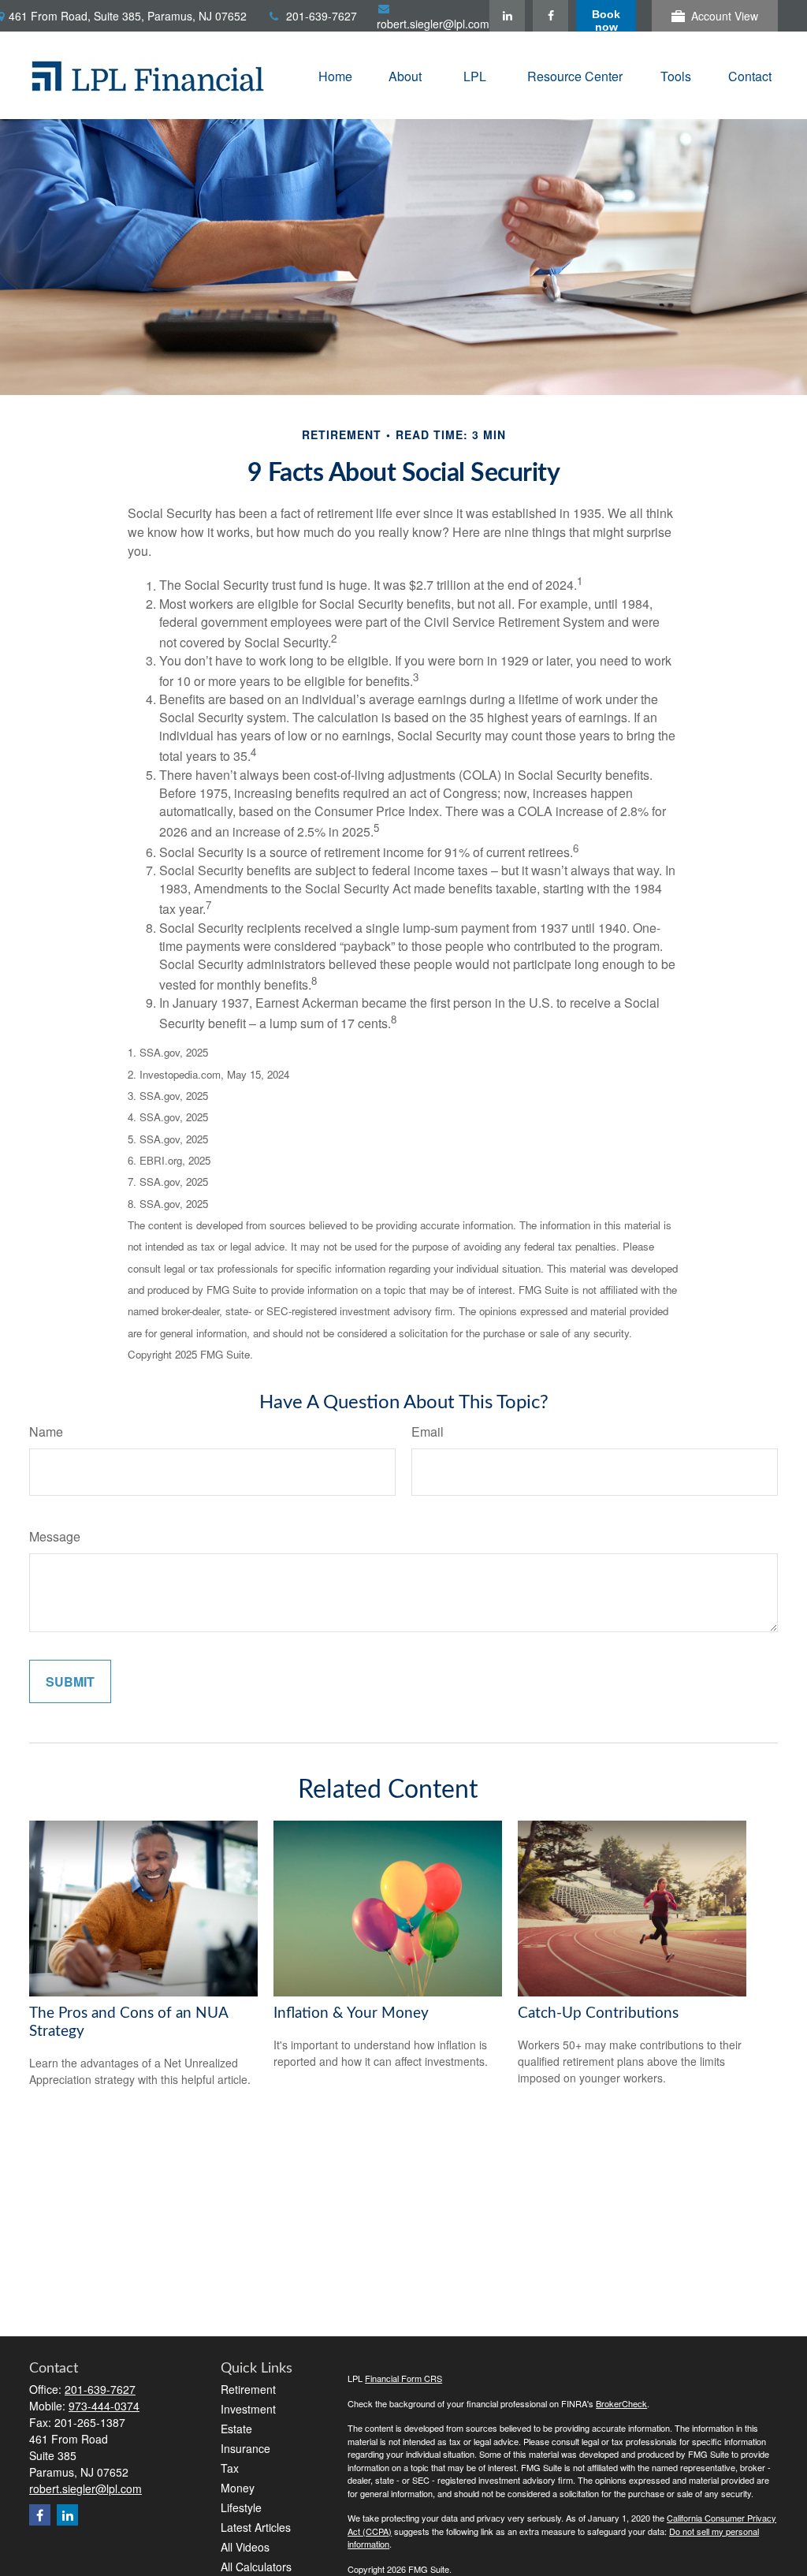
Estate (236, 2429)
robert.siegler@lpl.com (433, 24)
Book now (606, 20)
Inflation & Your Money (351, 2013)
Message (55, 1536)
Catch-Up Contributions (598, 2013)
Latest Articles (256, 2527)
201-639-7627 (322, 16)
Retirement (248, 2389)
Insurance (245, 2448)
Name (46, 1432)
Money (238, 2488)
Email (428, 1432)
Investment (248, 2409)
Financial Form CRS (403, 2378)
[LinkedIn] (507, 16)
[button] (335, 75)
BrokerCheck (621, 2403)
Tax (230, 2468)
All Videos (245, 2547)
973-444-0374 (104, 2406)
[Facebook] (550, 16)
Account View (725, 16)
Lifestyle (241, 2507)
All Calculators (256, 2567)
